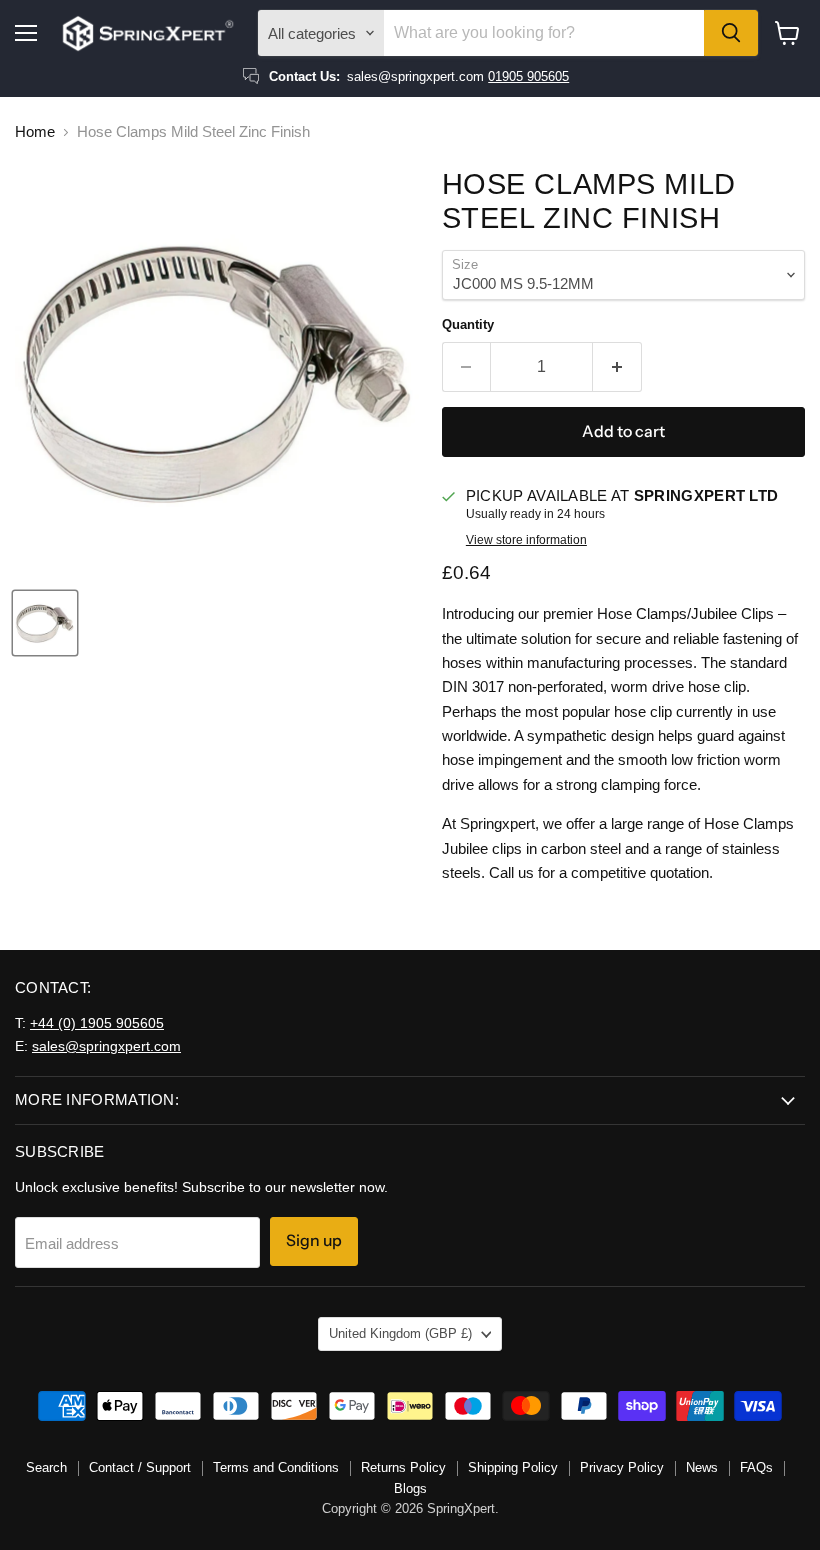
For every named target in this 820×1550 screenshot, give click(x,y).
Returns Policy (403, 1467)
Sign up (314, 1240)
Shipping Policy (513, 1467)
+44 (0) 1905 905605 (97, 1023)
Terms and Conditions (276, 1467)
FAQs (756, 1467)
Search (46, 1467)
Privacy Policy (622, 1467)
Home (35, 131)
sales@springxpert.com (106, 1046)
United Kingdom (400, 1333)
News (702, 1467)
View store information (526, 540)
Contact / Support (140, 1467)
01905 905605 (528, 76)
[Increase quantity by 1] (617, 367)
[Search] (731, 33)
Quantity (468, 324)
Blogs (410, 1488)
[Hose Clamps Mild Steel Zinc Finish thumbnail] (45, 623)
